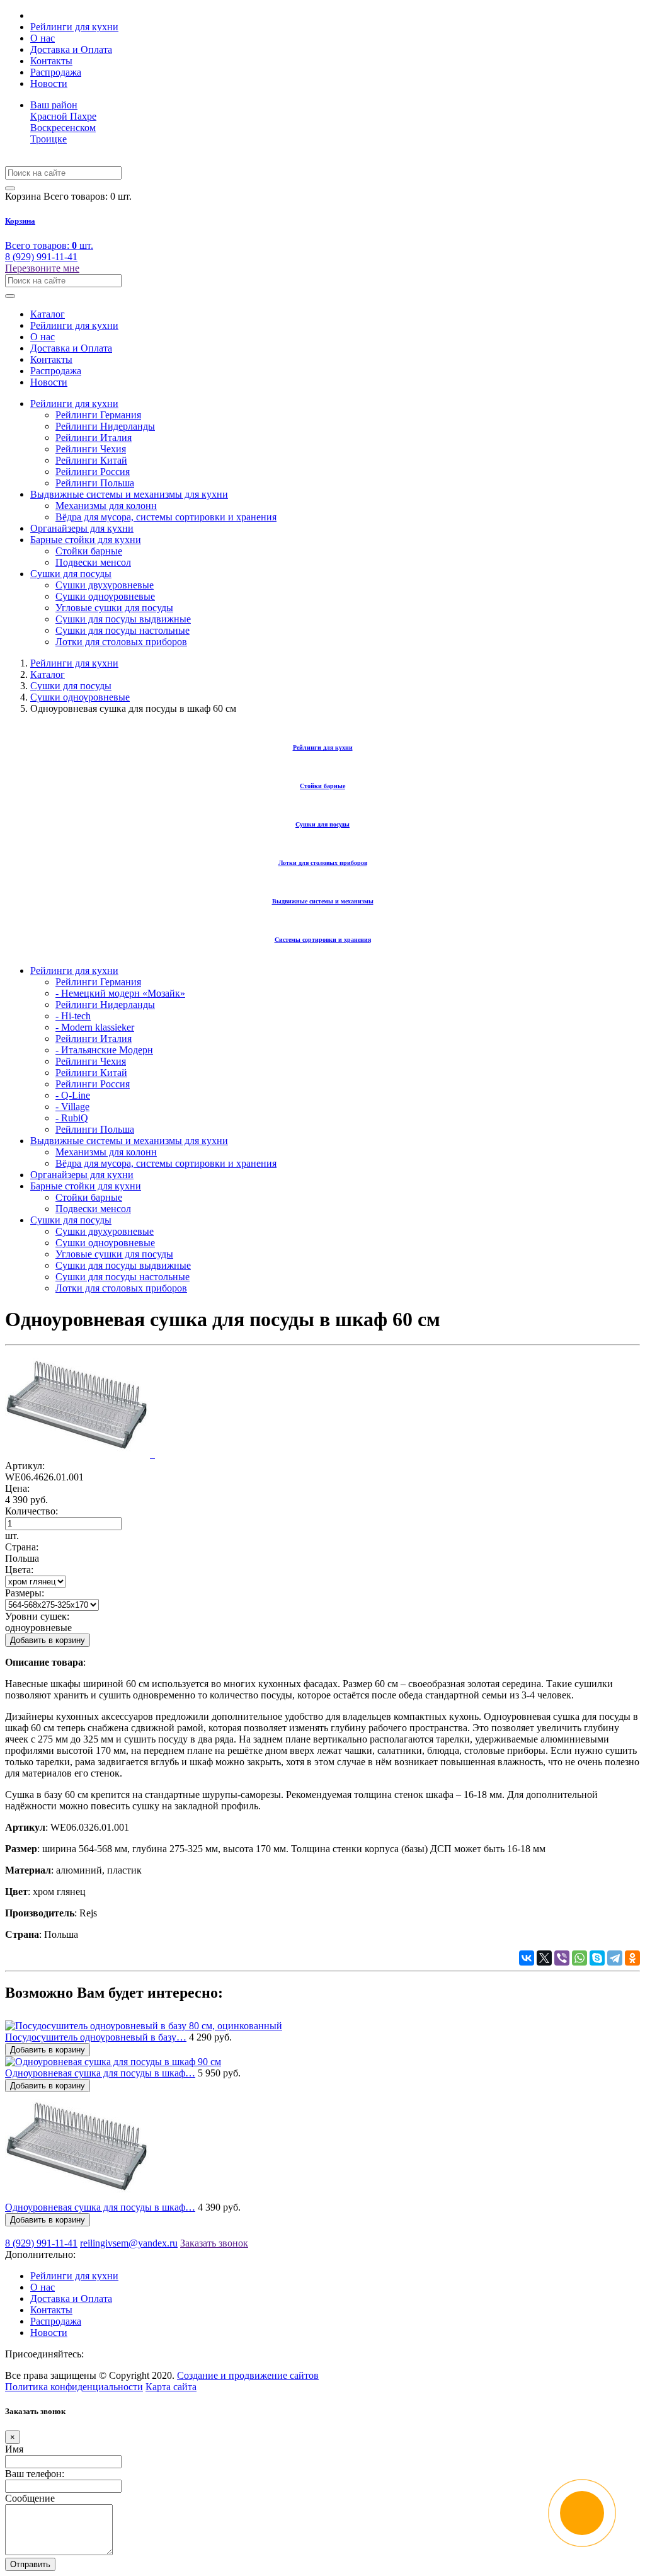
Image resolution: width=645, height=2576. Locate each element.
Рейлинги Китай (91, 460)
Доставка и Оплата (71, 49)
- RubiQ (72, 1118)
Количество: (31, 1511)
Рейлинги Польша (95, 483)
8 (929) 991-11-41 (41, 257)
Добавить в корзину (48, 1640)
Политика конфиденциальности (74, 2387)
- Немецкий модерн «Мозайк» (120, 993)
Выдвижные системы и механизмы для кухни (129, 494)
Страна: (22, 1547)
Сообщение (30, 2498)
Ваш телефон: (35, 2474)
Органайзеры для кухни (82, 528)
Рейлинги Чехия (91, 449)
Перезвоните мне (42, 268)
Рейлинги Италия (94, 438)
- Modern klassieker (95, 1027)
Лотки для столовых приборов (121, 642)
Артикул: (25, 1466)
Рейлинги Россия (93, 472)
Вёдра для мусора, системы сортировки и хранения (166, 517)
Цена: (17, 1488)
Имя (14, 2449)
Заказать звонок (214, 2243)
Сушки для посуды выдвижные (123, 619)
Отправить (30, 2564)
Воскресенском (63, 128)
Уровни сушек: (37, 1616)
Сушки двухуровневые (105, 585)
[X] (544, 1958)
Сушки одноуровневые (105, 596)
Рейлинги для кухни (74, 27)
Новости (49, 83)
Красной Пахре (63, 116)
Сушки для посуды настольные (123, 630)
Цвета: (19, 1570)
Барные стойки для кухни (86, 540)
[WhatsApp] (579, 1958)
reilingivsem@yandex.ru (129, 2243)
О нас (43, 38)
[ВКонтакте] (527, 1958)
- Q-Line (73, 1095)
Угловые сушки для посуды (114, 608)
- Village (72, 1107)
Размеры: (25, 1593)
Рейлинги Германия (98, 415)
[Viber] (562, 1958)
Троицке (49, 139)
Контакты (51, 61)
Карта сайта (171, 2387)
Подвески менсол (93, 562)
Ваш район (54, 105)
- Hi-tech (73, 1016)
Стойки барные (89, 551)
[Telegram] (615, 1958)
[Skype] (597, 1958)
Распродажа (56, 72)
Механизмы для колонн (106, 506)
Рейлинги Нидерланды (105, 426)
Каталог (48, 314)
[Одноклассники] (632, 1958)
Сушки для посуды (71, 574)
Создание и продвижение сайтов (248, 2375)
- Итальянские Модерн (104, 1050)
